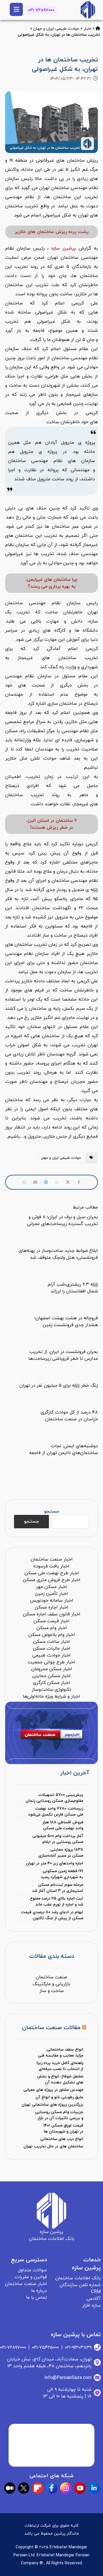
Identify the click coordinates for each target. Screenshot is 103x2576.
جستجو (51, 1511)
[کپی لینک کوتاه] (24, 1182)
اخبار (87, 29)
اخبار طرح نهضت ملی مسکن (52, 1573)
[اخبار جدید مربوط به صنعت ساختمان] (88, 10)
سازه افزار (91, 2306)
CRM (96, 2292)
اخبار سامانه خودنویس (52, 1601)
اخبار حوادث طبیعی (51, 1655)
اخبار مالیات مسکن (52, 1649)
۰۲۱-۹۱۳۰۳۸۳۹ (78, 2348)
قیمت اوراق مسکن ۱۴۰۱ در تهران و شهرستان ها (63, 2129)
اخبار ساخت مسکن (52, 1642)
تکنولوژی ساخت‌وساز (51, 1690)
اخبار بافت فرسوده (51, 1566)
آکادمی (94, 2299)
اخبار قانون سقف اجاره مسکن (52, 1614)
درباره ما (39, 2291)
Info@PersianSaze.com (68, 2378)
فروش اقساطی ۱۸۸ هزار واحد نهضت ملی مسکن (63, 1825)
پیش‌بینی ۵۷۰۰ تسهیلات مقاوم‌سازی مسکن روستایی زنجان (54, 1798)
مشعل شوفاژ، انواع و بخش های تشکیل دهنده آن (60, 2079)
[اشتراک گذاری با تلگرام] (46, 1182)
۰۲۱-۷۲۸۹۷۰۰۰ (41, 10)
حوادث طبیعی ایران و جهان (56, 29)
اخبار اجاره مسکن (51, 1607)
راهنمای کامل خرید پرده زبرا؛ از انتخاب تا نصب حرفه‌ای (60, 2066)
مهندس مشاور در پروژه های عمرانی (53, 2090)
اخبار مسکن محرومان (52, 1669)
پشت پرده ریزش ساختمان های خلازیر (52, 232)
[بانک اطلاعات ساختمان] (98, 29)
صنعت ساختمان (51, 1977)
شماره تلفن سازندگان (80, 2285)
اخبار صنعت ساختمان (52, 1559)
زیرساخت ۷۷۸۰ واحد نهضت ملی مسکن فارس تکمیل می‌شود (56, 1812)
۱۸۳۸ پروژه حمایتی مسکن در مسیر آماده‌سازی (61, 1853)
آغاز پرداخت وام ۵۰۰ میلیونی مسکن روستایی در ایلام (58, 1839)
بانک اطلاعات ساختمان (78, 2278)
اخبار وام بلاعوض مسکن (52, 1635)
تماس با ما (36, 2298)
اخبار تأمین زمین (51, 1594)
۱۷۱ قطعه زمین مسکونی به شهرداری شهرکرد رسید (62, 1874)
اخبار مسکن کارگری (51, 1683)
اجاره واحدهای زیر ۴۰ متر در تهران (55, 1863)
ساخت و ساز (52, 1991)
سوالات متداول (32, 2270)
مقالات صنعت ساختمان (51, 2028)
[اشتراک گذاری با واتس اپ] (57, 1182)
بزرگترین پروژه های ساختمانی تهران (52, 2105)
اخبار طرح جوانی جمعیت (51, 1662)
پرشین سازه (64, 248)
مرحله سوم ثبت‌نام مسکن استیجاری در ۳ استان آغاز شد (58, 1888)
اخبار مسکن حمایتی (51, 1676)
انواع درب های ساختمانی (62, 2139)
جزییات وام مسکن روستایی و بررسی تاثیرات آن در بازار (59, 2115)
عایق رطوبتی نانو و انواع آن (59, 2097)
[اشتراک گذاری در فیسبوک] (79, 1182)
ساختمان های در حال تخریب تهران (53, 2146)
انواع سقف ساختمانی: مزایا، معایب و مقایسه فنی (61, 2053)
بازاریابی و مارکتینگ (51, 1984)
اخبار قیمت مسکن (51, 1621)
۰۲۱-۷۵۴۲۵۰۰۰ (45, 2348)
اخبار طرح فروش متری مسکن (52, 1580)
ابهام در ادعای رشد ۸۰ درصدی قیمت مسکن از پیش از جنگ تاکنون (52, 1915)
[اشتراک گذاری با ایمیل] (35, 1182)
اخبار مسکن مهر (52, 1587)
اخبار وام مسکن (52, 1628)
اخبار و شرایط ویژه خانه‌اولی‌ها (51, 1696)
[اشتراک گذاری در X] (68, 1182)
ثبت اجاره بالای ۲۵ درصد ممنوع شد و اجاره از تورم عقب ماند (57, 1902)
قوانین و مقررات (31, 2277)
